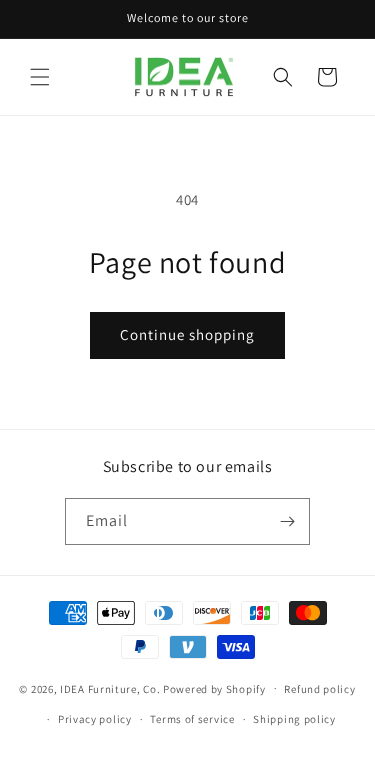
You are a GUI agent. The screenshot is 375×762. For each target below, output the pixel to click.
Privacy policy (95, 719)
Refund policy (319, 689)
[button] (40, 77)
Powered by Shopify (214, 688)
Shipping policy (294, 719)
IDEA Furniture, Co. (110, 688)
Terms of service (192, 719)
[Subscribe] (287, 521)
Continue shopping (187, 334)
